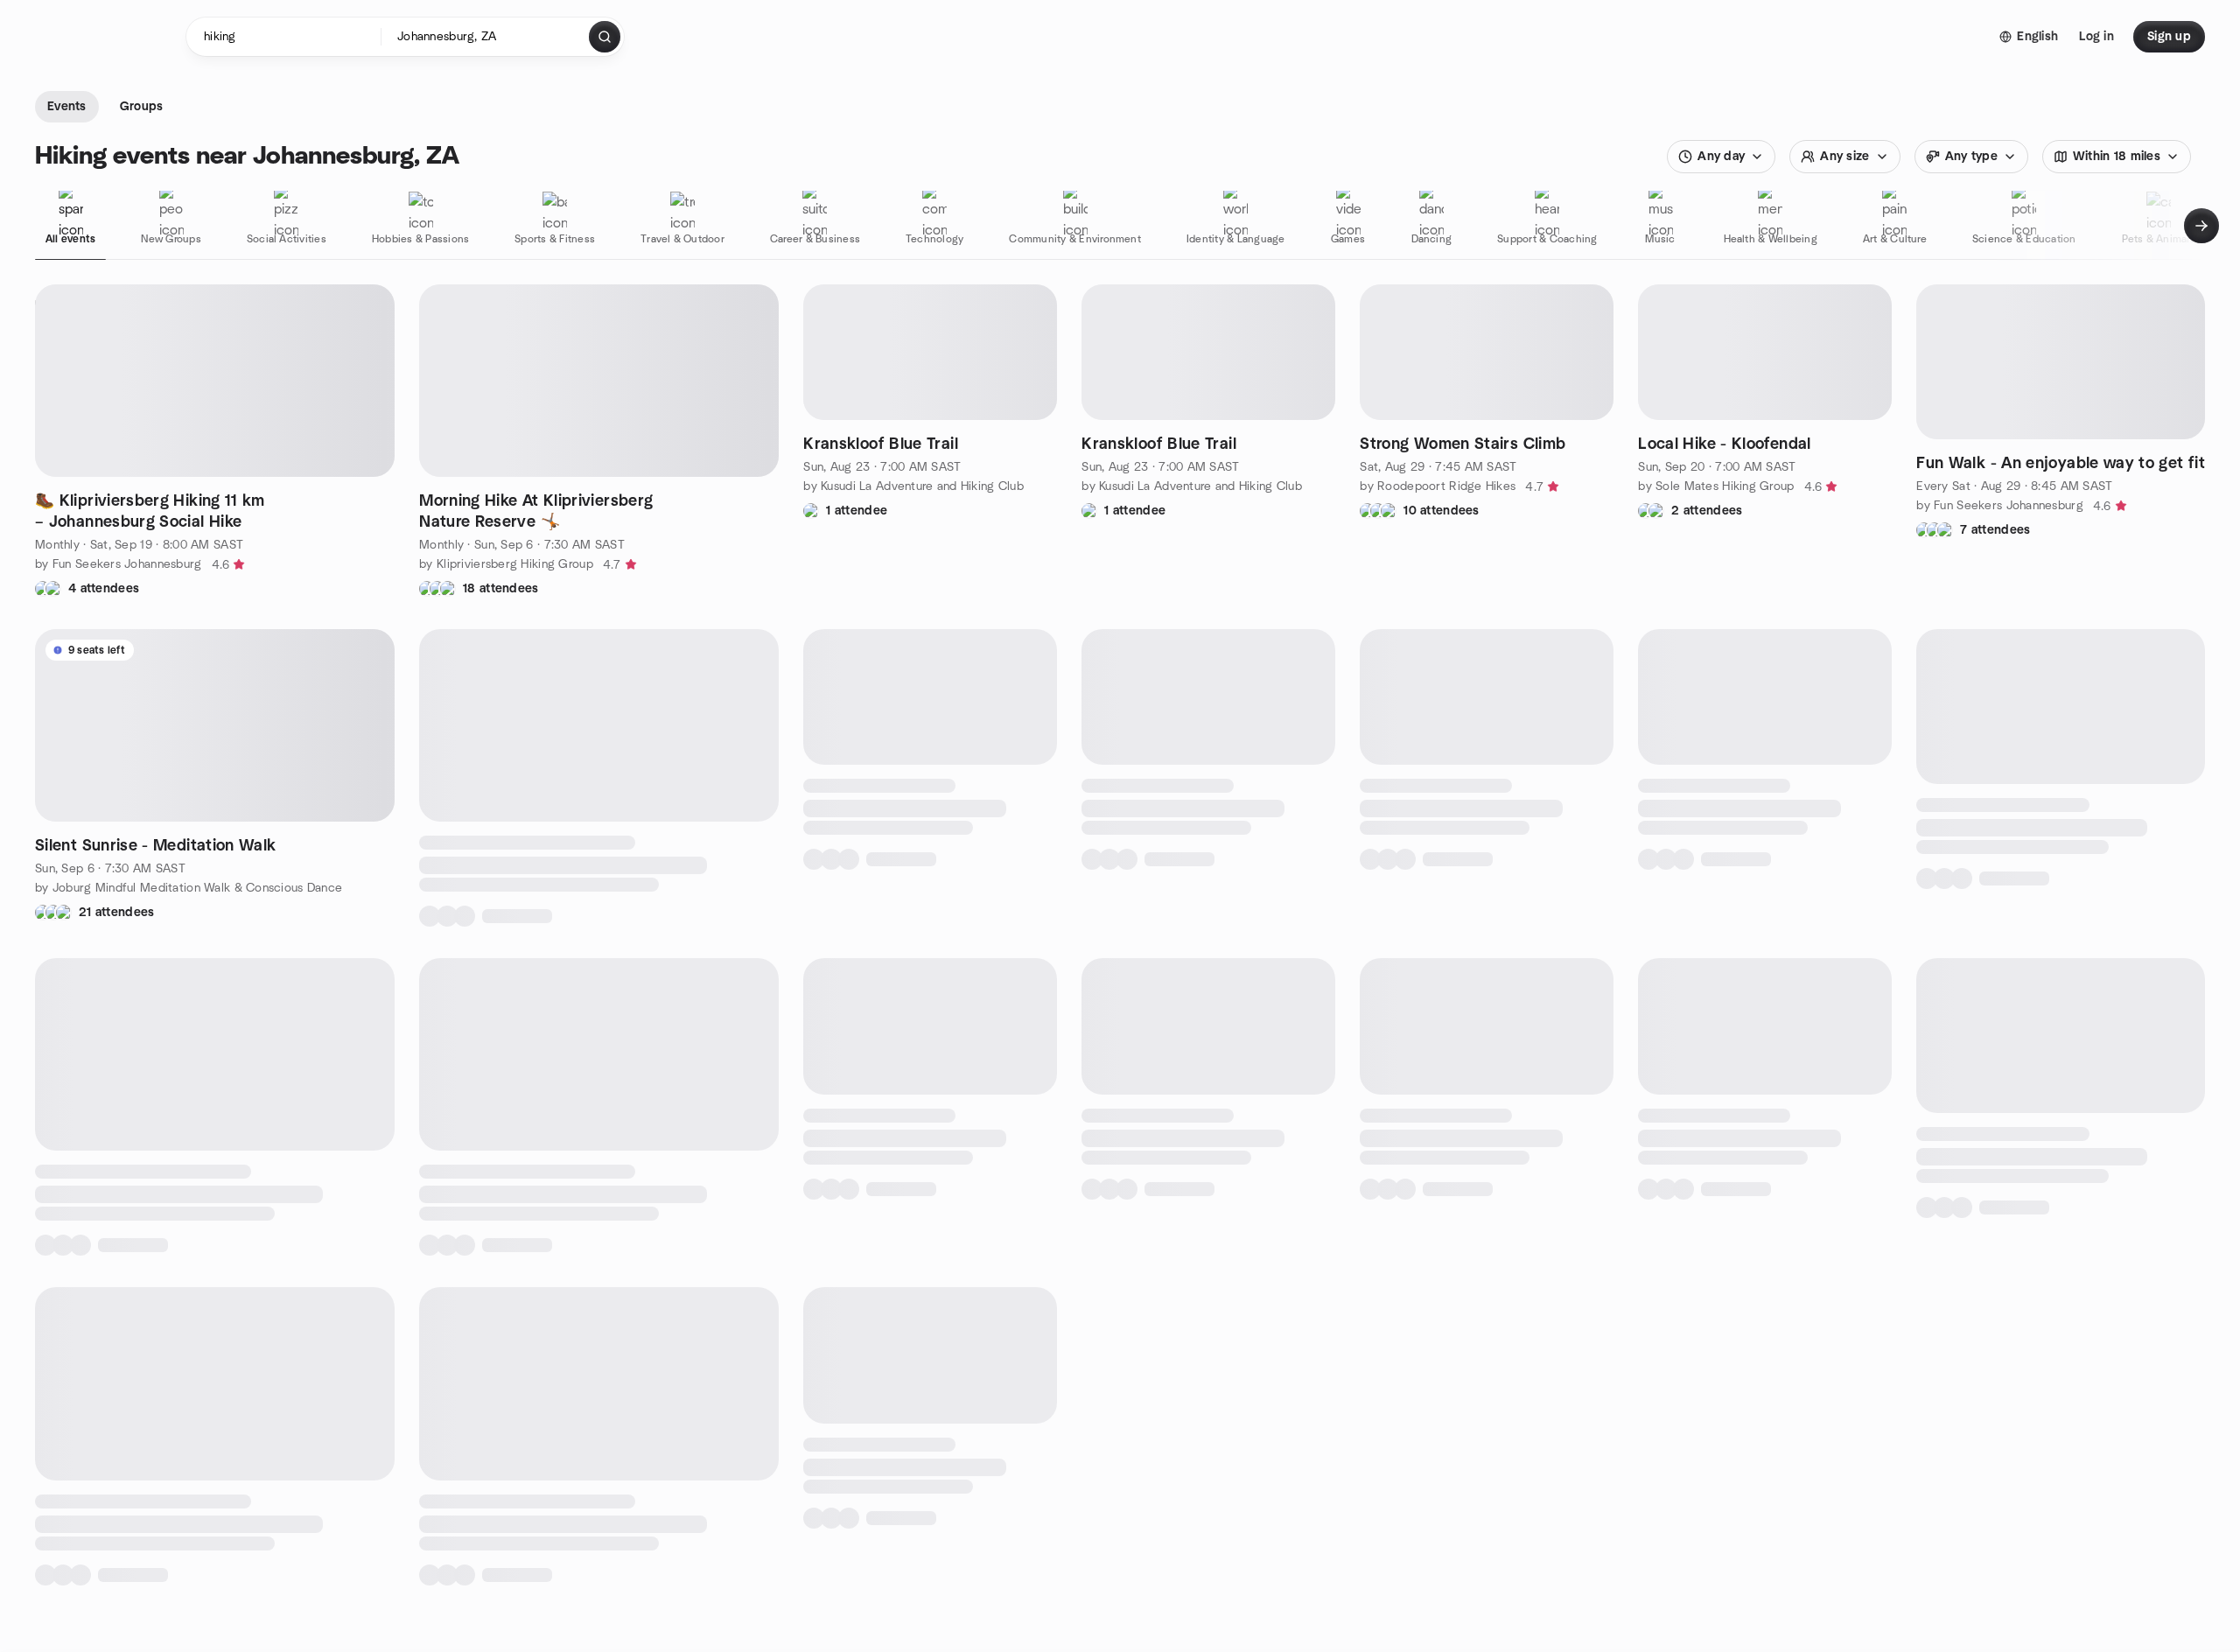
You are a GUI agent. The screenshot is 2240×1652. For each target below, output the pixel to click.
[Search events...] (605, 37)
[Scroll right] (2201, 226)
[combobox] (486, 37)
